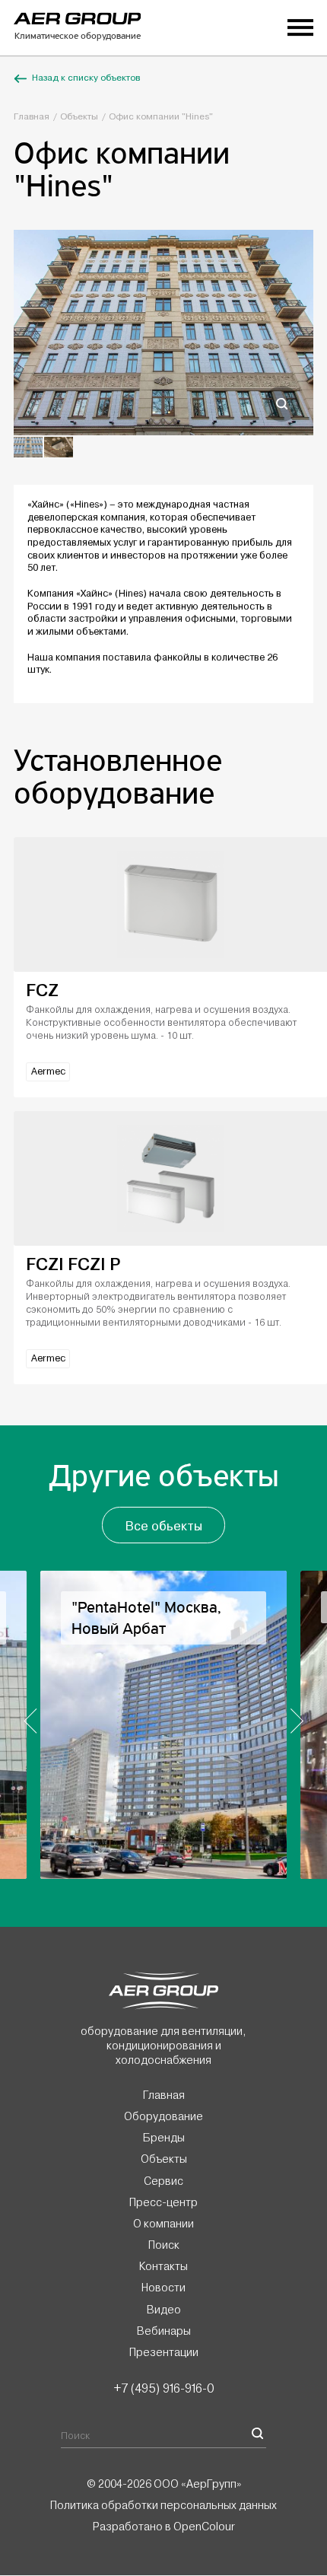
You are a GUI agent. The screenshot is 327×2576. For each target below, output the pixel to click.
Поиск (164, 2245)
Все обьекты (164, 1526)
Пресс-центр (163, 2202)
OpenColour (204, 2527)
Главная (32, 117)
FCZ (42, 990)
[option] (163, 333)
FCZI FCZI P (73, 1264)
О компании (163, 2224)
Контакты (163, 2267)
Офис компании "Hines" (161, 117)
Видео (164, 2310)
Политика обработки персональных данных (163, 2505)
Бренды (164, 2138)
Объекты (79, 117)
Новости (163, 2288)
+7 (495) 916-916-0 (163, 2388)
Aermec (48, 1071)
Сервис (163, 2181)
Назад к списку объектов (86, 78)
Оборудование (163, 2116)
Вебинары (164, 2331)
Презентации (164, 2352)
